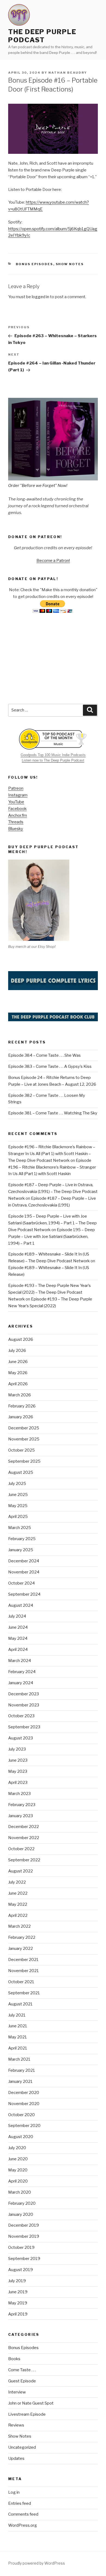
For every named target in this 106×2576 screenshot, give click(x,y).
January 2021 (20, 2081)
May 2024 (18, 1638)
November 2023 (24, 1705)
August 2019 (21, 2270)
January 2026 (21, 1417)
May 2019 (18, 2303)
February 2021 (22, 2070)
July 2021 (17, 2015)
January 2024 (21, 1683)
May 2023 (18, 1771)
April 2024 (18, 1650)
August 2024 (21, 1605)
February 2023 (22, 1805)
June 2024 (18, 1627)
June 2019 (18, 2292)
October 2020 (21, 2115)
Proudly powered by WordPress (37, 2563)
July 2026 (17, 1351)
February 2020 (22, 2203)
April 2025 (18, 1517)
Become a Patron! (53, 561)
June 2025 (18, 1495)
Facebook (17, 809)
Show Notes (70, 264)
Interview (17, 2392)
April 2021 (18, 2048)
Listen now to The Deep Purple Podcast (53, 760)
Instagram (18, 795)
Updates (16, 2458)
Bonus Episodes (35, 264)
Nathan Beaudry (68, 73)
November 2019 (24, 2236)
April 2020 (18, 2181)
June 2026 (18, 1362)
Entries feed (20, 2503)
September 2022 (24, 1860)
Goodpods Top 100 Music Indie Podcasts (53, 755)
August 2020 (21, 2137)
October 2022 (21, 1849)
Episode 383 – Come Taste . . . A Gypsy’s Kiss (50, 1066)
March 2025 (20, 1528)
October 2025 (21, 1450)
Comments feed (23, 2514)
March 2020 (20, 2192)
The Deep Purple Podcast (42, 36)
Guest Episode (22, 2381)
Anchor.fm (18, 815)
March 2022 (19, 1926)
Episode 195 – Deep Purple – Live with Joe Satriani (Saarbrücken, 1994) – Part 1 (52, 1237)
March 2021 (19, 2059)
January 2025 (21, 1550)
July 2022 (17, 1882)
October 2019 (21, 2248)
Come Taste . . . (22, 2370)
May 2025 (18, 1506)
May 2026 (18, 1373)
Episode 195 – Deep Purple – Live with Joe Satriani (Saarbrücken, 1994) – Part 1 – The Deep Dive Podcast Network (52, 1223)
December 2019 (24, 2225)
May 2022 (18, 1904)
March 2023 (19, 1794)
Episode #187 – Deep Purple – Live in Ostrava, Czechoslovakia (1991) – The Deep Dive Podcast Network (53, 1192)
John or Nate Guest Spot (31, 2403)
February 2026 (22, 1406)
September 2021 (24, 1993)
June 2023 (18, 1760)
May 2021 (18, 2037)
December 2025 (24, 1428)
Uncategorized (22, 2447)
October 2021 (21, 1982)
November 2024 (24, 1572)
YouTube (16, 802)
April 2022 (18, 1915)
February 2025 (22, 1539)
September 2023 (24, 1727)
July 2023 (17, 1749)
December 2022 (24, 1827)
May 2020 (18, 2170)
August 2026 (21, 1339)
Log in (14, 2492)
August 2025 (21, 1472)
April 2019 (18, 2314)
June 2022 (18, 1893)
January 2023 (21, 1816)
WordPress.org (23, 2525)
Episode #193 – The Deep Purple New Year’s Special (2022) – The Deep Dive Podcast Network (49, 1292)
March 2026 (20, 1395)
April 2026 (18, 1384)
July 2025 (17, 1484)
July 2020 (17, 2148)
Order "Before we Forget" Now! (38, 486)
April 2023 (18, 1783)
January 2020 (21, 2214)
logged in (40, 297)
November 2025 (24, 1439)
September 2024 (24, 1594)
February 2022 (22, 1937)
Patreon (16, 788)
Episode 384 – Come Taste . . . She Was (44, 1055)
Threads (16, 822)
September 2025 (24, 1461)
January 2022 (21, 1949)
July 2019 (17, 2281)
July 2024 (17, 1616)
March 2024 (20, 1661)
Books (14, 2359)
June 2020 (18, 2159)
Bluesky (16, 829)
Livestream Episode (27, 2414)
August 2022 (21, 1871)
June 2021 (18, 2026)
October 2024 (21, 1583)
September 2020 (24, 2126)
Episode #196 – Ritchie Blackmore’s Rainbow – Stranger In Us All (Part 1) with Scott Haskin (52, 1167)
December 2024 (24, 1561)
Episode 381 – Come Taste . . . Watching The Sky (53, 1113)
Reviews (16, 2425)
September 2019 (24, 2259)
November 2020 (24, 2104)
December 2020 (24, 2093)
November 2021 (24, 1971)
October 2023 (21, 1716)
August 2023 (21, 1738)
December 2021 (23, 1960)
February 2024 (22, 1672)
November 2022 (24, 1838)
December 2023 (24, 1694)
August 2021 (20, 2004)
